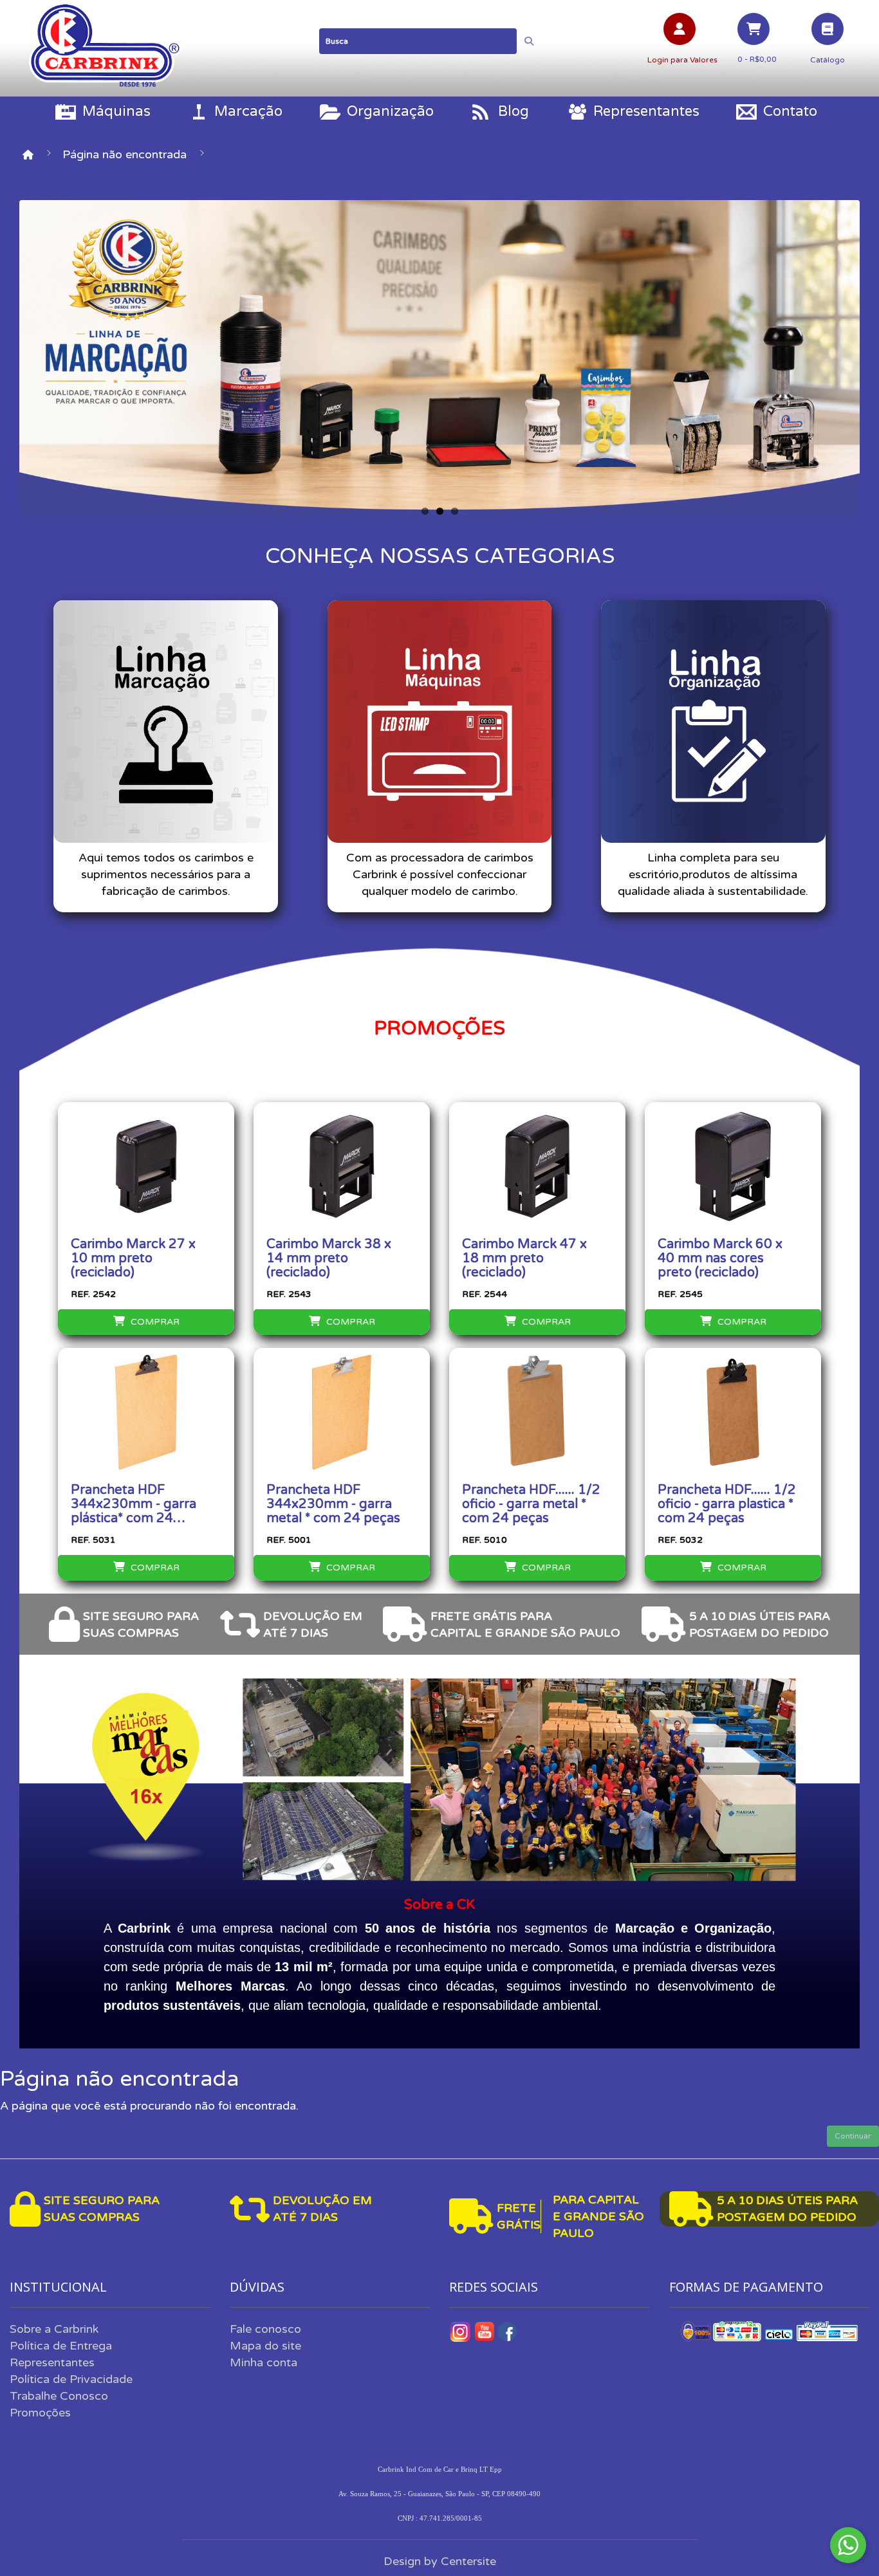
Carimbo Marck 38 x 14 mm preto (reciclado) (329, 1258)
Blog (514, 111)
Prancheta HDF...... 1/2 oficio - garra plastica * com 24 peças (727, 1504)
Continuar (853, 2136)
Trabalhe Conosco (59, 2396)
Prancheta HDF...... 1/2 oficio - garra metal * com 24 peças (531, 1504)
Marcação (248, 111)
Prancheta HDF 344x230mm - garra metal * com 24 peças (333, 1504)
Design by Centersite (440, 2561)
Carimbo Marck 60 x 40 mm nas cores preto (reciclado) (720, 1258)
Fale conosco (265, 2329)
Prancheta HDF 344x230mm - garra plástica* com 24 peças (134, 1504)
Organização (390, 111)
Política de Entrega (61, 2346)
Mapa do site (265, 2346)
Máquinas (116, 111)
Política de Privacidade (71, 2379)
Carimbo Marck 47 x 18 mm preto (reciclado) (524, 1258)
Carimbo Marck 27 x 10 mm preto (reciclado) (133, 1258)
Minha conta (264, 2362)
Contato (790, 111)
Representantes (646, 111)
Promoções (40, 2413)
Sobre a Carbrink (54, 2329)
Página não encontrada (125, 154)
